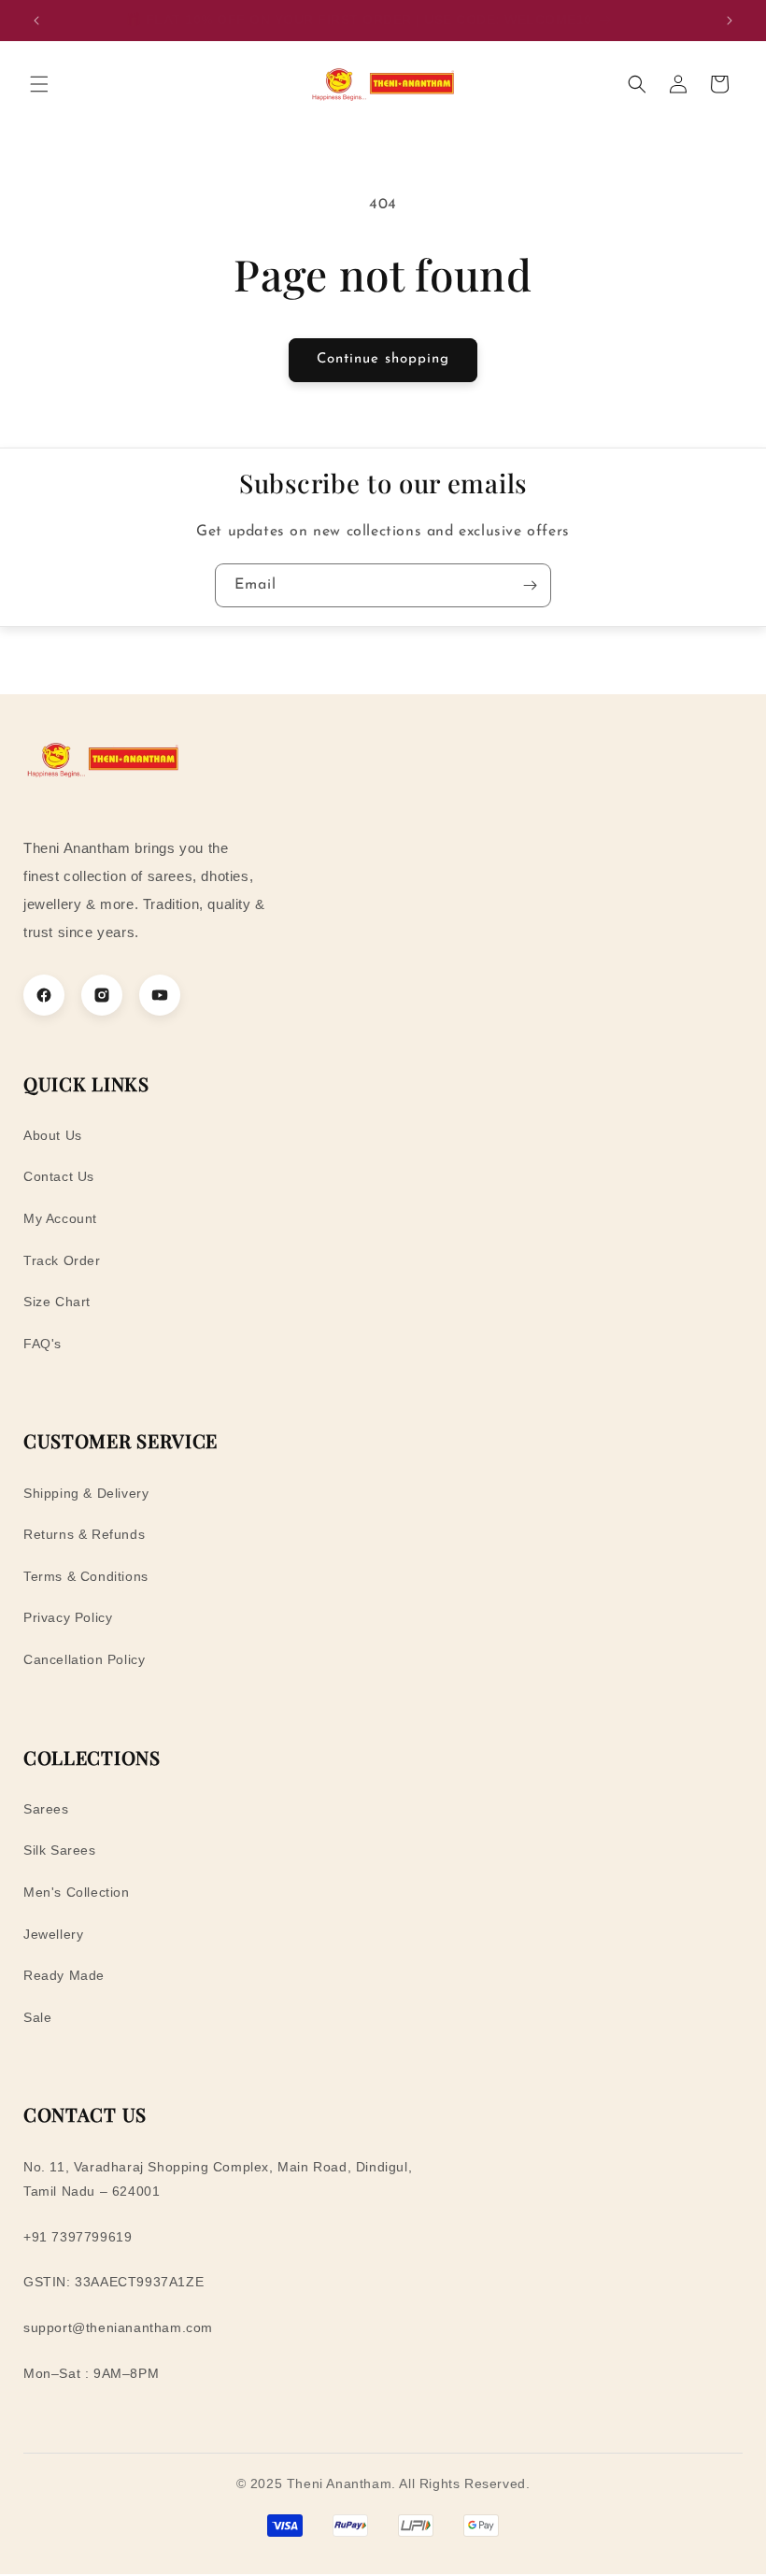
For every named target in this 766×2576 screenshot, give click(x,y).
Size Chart (57, 1302)
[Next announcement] (730, 21)
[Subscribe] (530, 585)
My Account (60, 1218)
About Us (53, 1135)
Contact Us (59, 1176)
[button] (39, 84)
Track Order (62, 1260)
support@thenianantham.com (118, 2327)
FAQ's (43, 1344)
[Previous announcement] (36, 21)
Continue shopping (383, 359)
